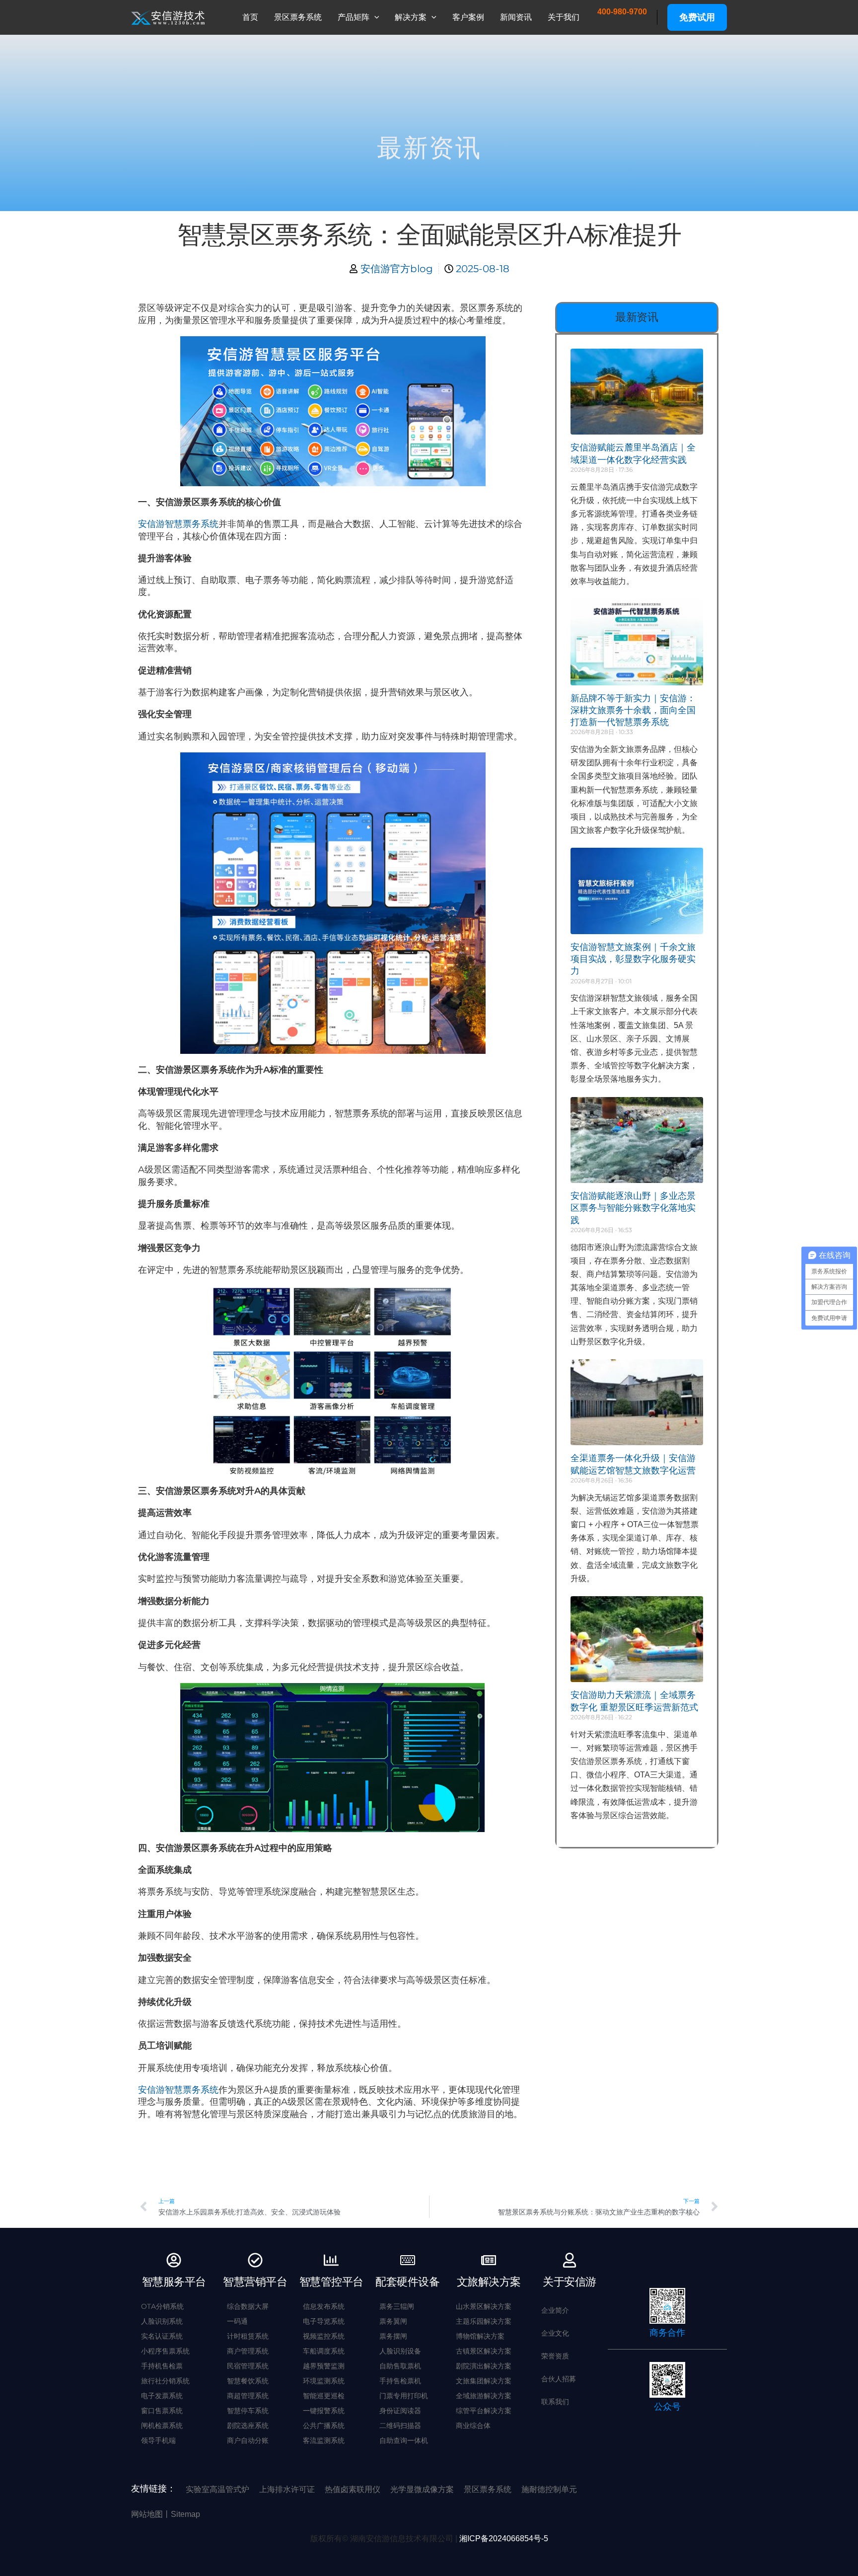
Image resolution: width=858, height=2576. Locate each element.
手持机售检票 (162, 2366)
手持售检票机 (400, 2381)
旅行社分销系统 (165, 2381)
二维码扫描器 (400, 2426)
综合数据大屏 (248, 2306)
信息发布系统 (324, 2306)
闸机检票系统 (162, 2426)
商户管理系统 (248, 2351)
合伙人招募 (559, 2379)
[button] (374, 17)
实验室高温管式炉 (217, 2489)
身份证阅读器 (400, 2411)
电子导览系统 (324, 2321)
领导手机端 (158, 2440)
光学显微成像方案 (422, 2489)
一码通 (237, 2321)
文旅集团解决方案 (484, 2381)
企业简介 (555, 2310)
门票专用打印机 (404, 2396)
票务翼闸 (393, 2321)
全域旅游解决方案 (484, 2396)
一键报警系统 (324, 2411)
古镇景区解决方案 (484, 2351)
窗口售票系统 (162, 2411)
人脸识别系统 (162, 2321)
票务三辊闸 (397, 2306)
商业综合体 (473, 2426)
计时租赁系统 (248, 2336)
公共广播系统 (324, 2426)
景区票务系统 (488, 2489)
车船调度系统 (324, 2351)
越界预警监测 (324, 2366)
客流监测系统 (324, 2440)
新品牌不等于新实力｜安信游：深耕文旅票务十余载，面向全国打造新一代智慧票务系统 (633, 710)
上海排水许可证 (287, 2489)
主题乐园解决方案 (484, 2321)
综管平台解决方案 (484, 2411)
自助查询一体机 (404, 2440)
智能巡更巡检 (324, 2396)
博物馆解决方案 (480, 2336)
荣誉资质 (555, 2356)
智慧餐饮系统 (248, 2381)
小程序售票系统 (165, 2351)
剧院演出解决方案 (484, 2366)
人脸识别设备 (400, 2351)
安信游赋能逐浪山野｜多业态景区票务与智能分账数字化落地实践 (633, 1208)
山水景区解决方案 (484, 2306)
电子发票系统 (162, 2396)
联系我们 (555, 2402)
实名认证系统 (162, 2336)
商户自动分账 (248, 2440)
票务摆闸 (393, 2336)
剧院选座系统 (248, 2426)
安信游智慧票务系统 (178, 524)
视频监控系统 (324, 2336)
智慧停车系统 (248, 2411)
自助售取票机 (400, 2366)
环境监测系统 (324, 2381)
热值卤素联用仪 (353, 2489)
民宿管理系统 (248, 2366)
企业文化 (555, 2333)
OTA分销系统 (162, 2306)
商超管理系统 (248, 2396)
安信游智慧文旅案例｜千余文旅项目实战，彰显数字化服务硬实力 (633, 959)
